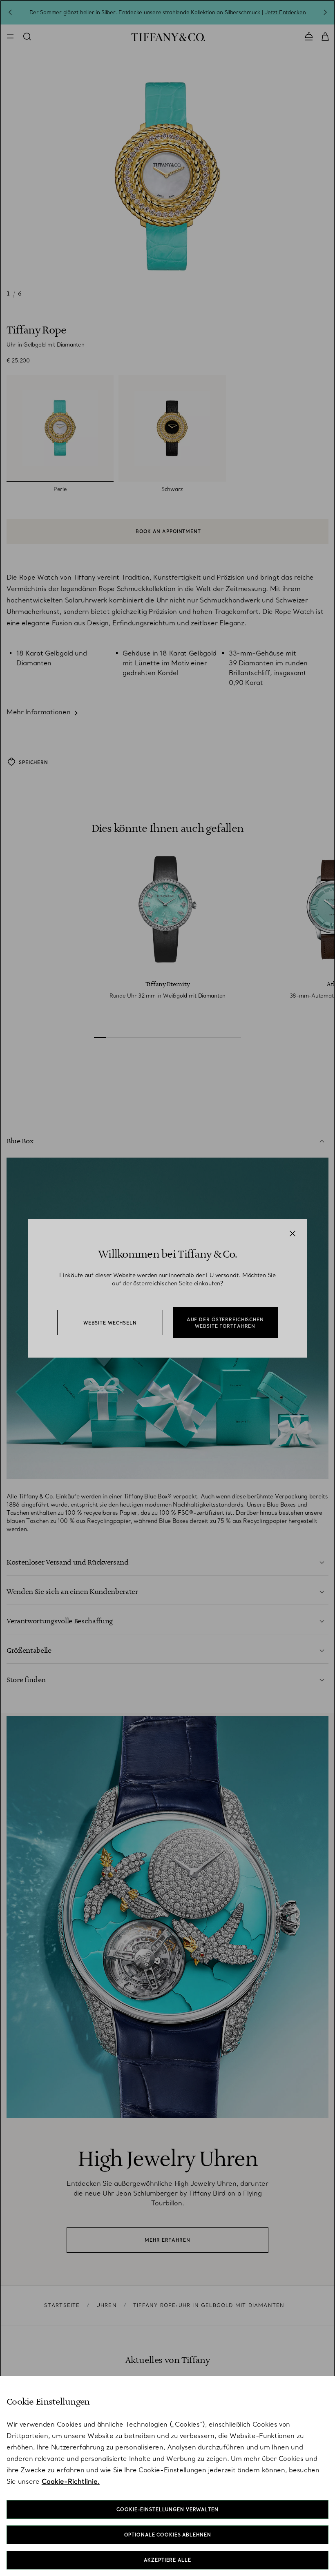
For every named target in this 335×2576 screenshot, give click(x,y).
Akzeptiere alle (167, 2560)
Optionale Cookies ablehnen (168, 2535)
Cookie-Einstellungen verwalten (167, 2509)
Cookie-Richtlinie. (71, 2481)
